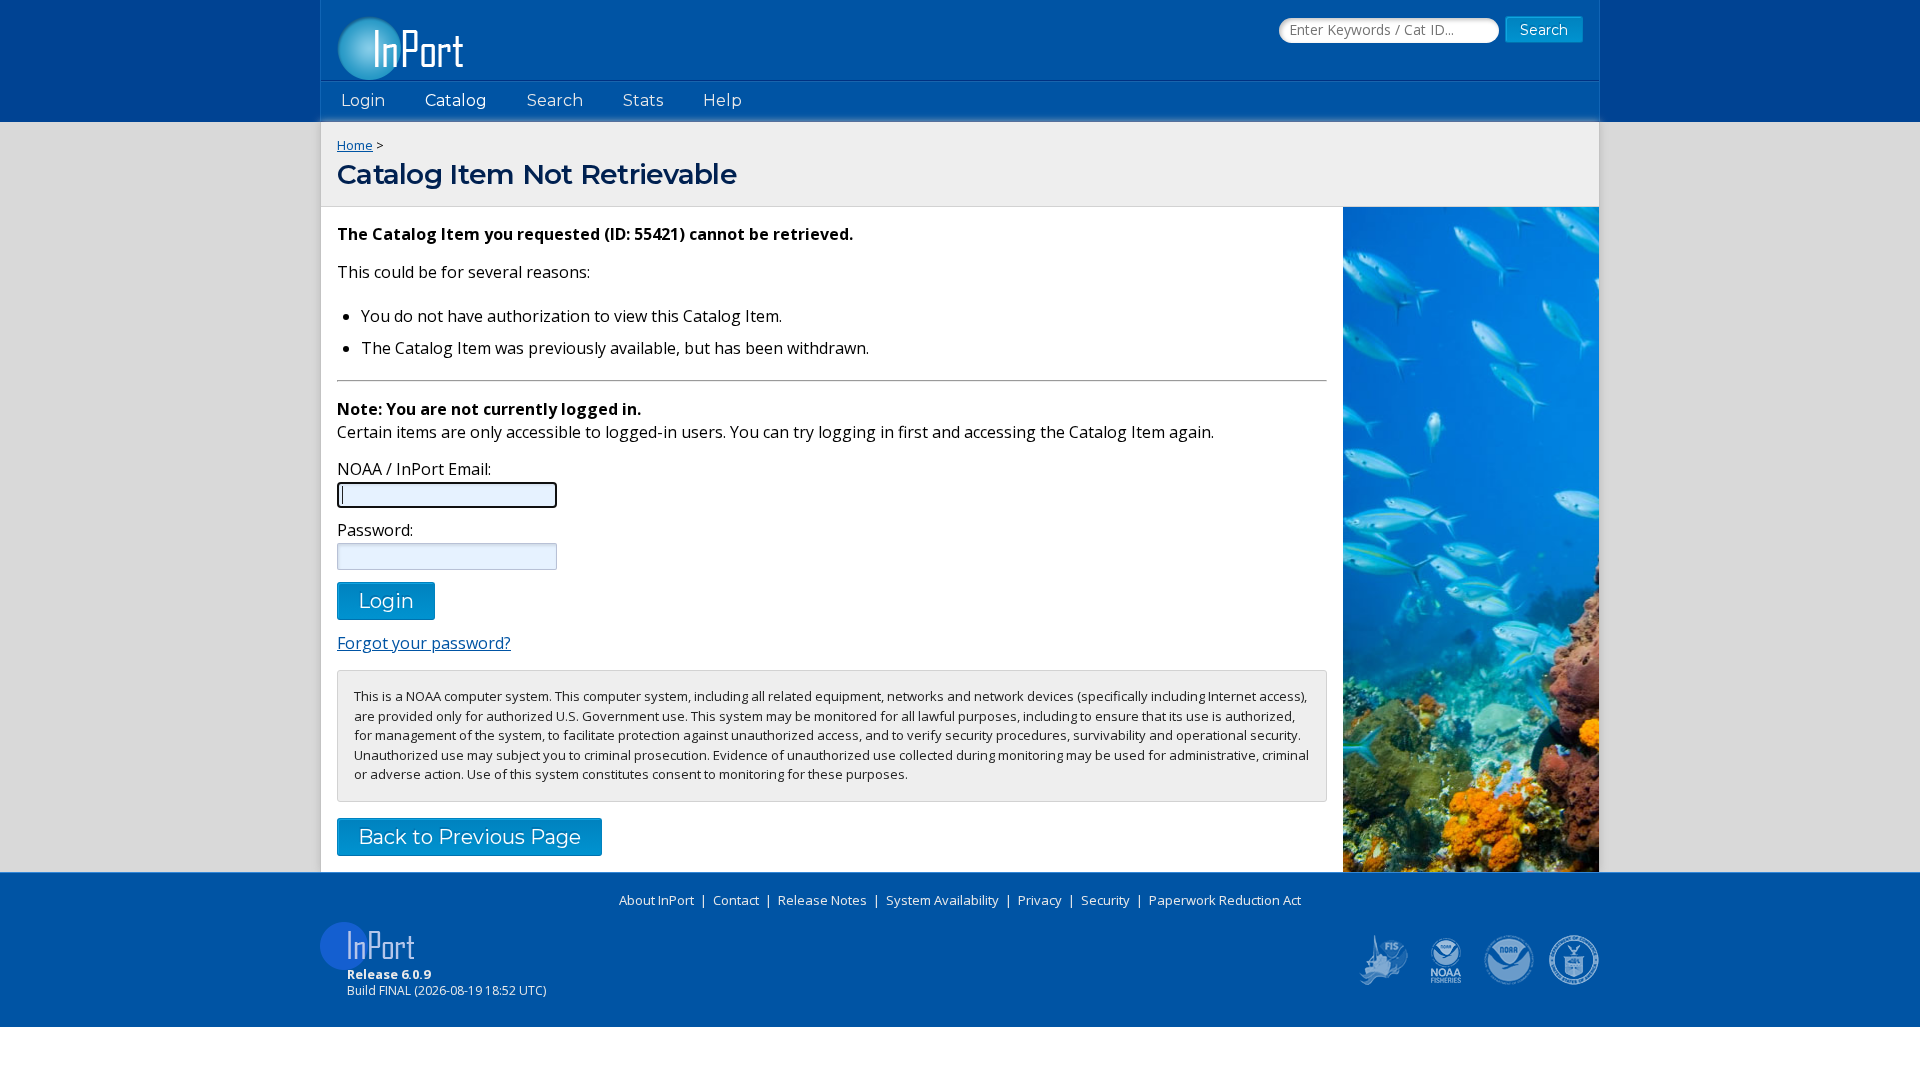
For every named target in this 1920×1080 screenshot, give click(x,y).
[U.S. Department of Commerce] (1574, 981)
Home (355, 145)
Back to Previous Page (469, 837)
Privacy (1040, 900)
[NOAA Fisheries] (1446, 981)
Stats (643, 100)
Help (722, 100)
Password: (375, 530)
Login (363, 100)
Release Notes (822, 900)
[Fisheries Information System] (1382, 981)
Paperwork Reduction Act (1225, 900)
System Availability (942, 900)
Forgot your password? (424, 643)
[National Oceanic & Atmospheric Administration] (1510, 981)
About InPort (656, 900)
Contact (736, 900)
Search (555, 100)
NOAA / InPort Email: (414, 469)
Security (1105, 900)
